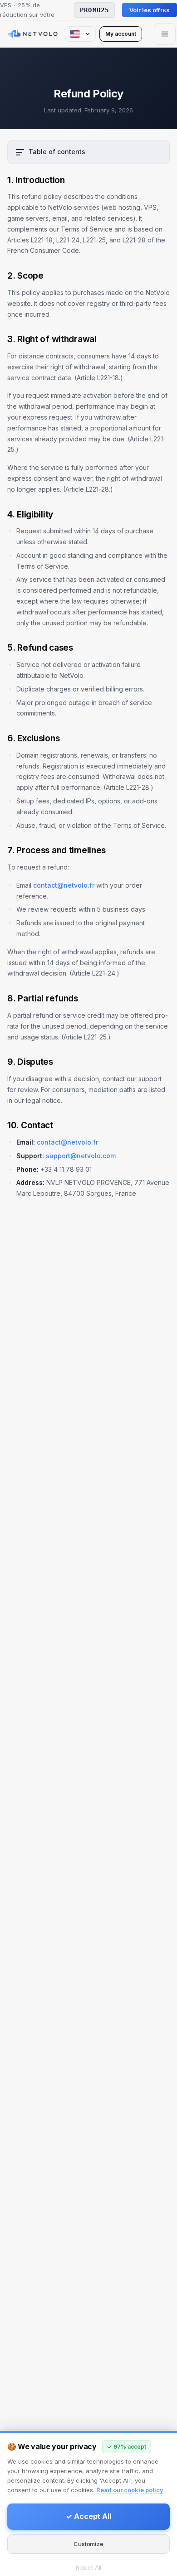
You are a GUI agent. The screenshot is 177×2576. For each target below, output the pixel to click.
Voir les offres (150, 10)
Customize (88, 2544)
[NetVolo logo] (32, 34)
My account (121, 34)
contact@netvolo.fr (64, 885)
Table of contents (57, 152)
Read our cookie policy (130, 2490)
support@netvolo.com (81, 1156)
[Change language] (80, 34)
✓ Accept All (88, 2516)
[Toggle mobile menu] (165, 34)
